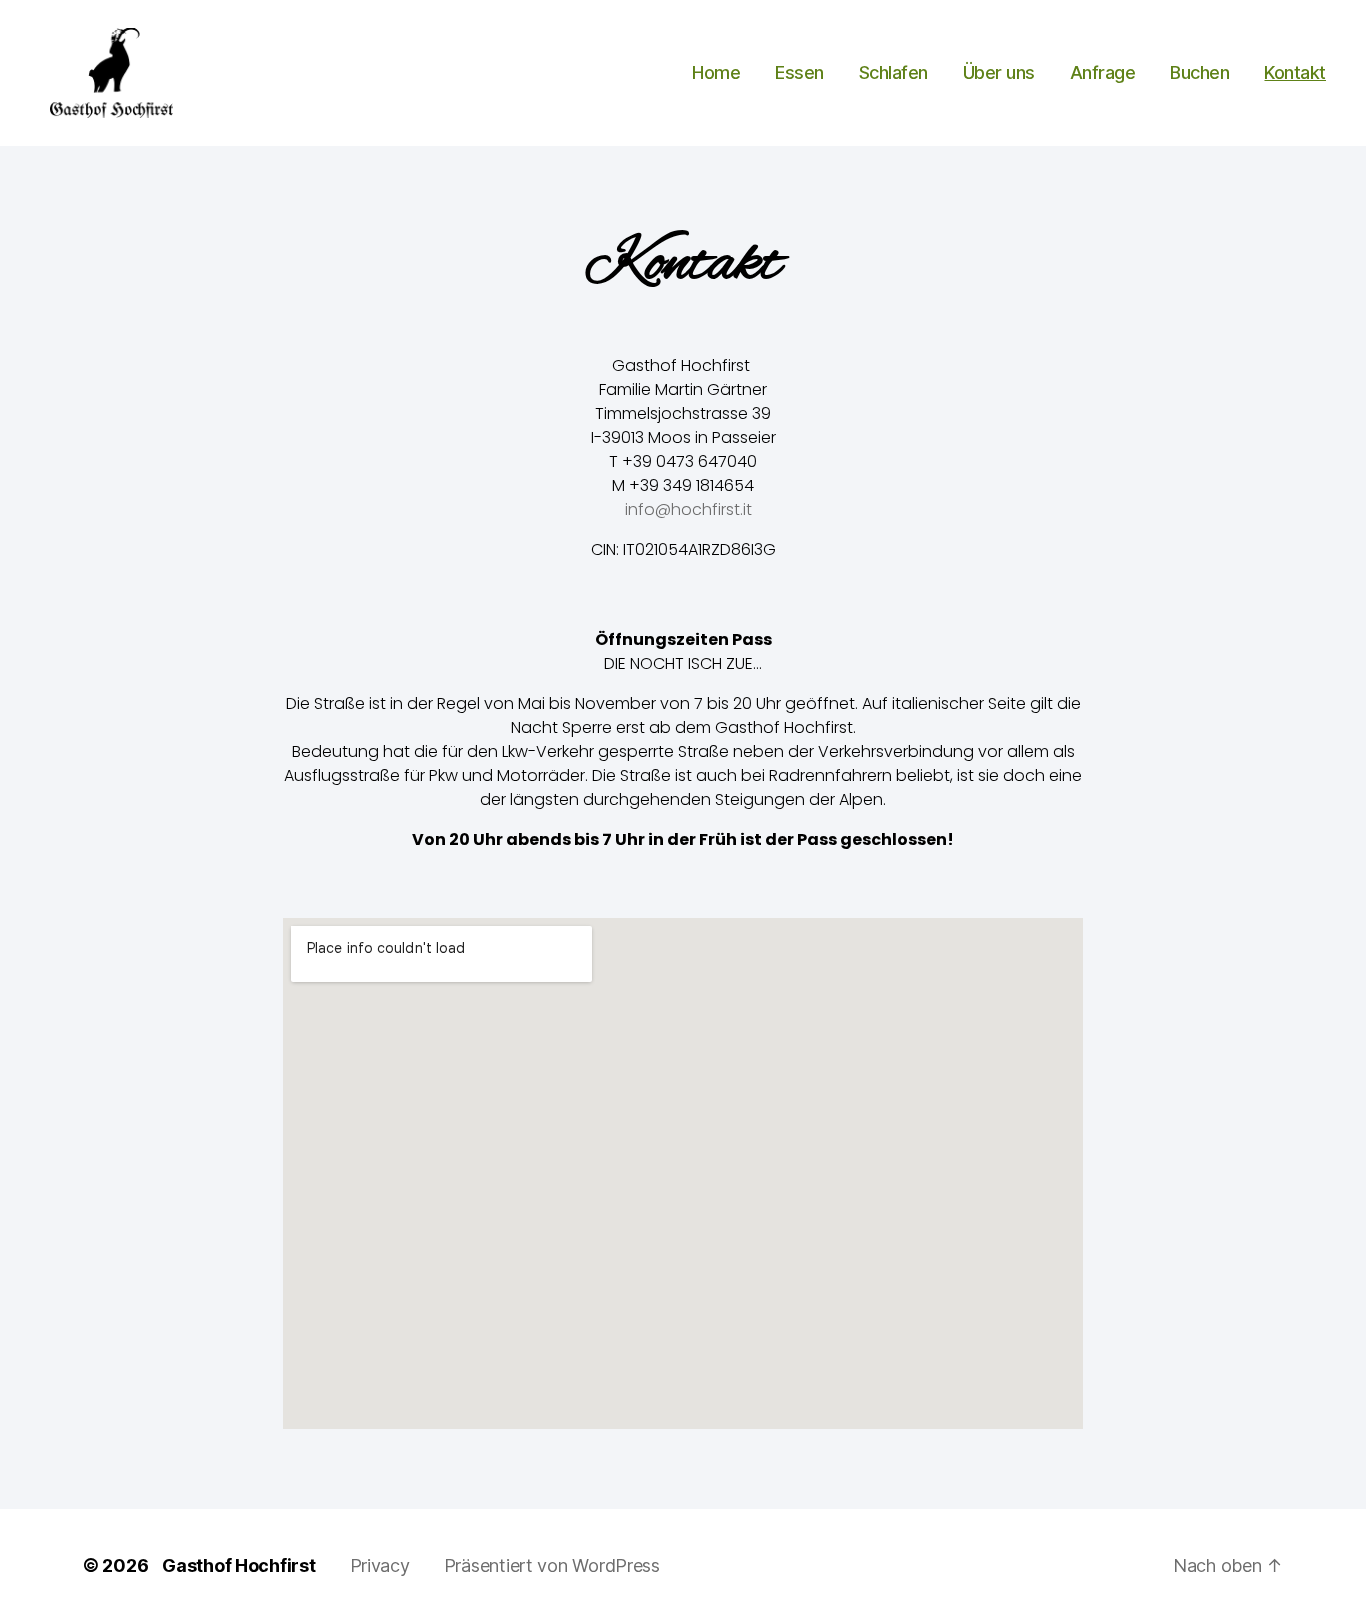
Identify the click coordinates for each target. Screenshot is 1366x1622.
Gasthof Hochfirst (238, 1565)
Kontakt (1295, 72)
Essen (799, 72)
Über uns (999, 72)
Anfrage (1103, 72)
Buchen (1199, 72)
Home (716, 72)
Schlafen (893, 72)
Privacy (380, 1565)
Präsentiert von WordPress (552, 1565)
